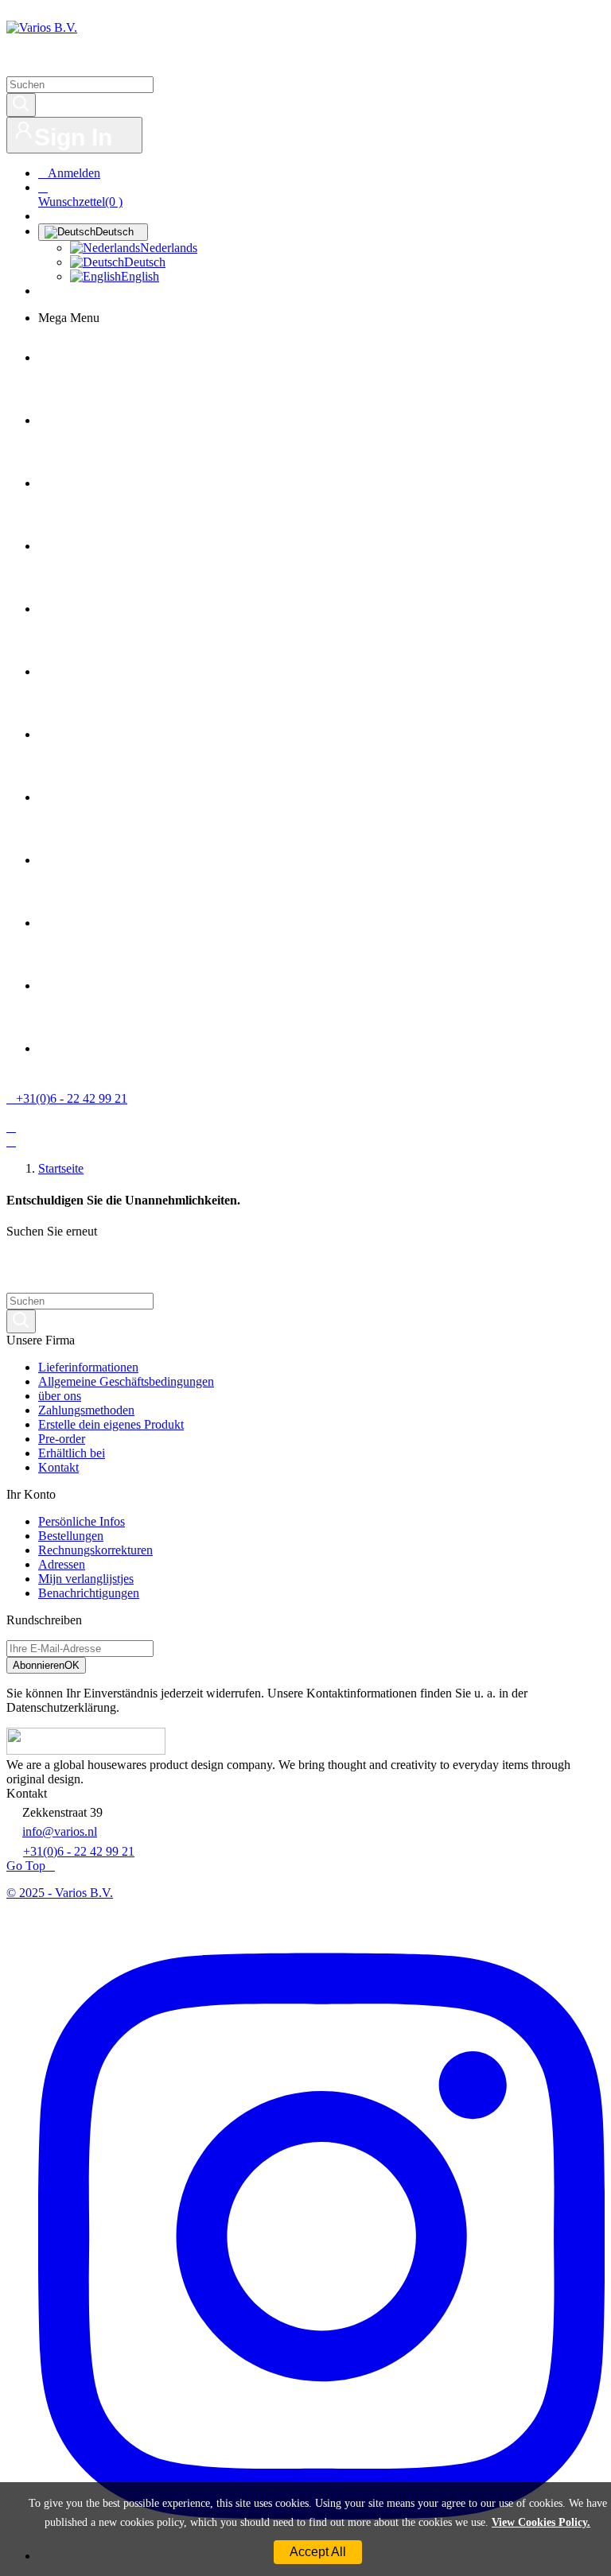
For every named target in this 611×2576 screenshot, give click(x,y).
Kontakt (58, 1467)
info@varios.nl (60, 1831)
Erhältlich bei (72, 1453)
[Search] (21, 105)
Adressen (62, 1564)
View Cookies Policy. (541, 2522)
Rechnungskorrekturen (95, 1550)
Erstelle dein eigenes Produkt (111, 1424)
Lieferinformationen (88, 1367)
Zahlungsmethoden (86, 1410)
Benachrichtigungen (89, 1593)
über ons (60, 1396)
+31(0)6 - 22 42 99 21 (79, 1851)
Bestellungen (71, 1536)
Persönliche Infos (82, 1521)
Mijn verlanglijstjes (86, 1579)
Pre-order (62, 1439)
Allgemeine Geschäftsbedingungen (126, 1381)
